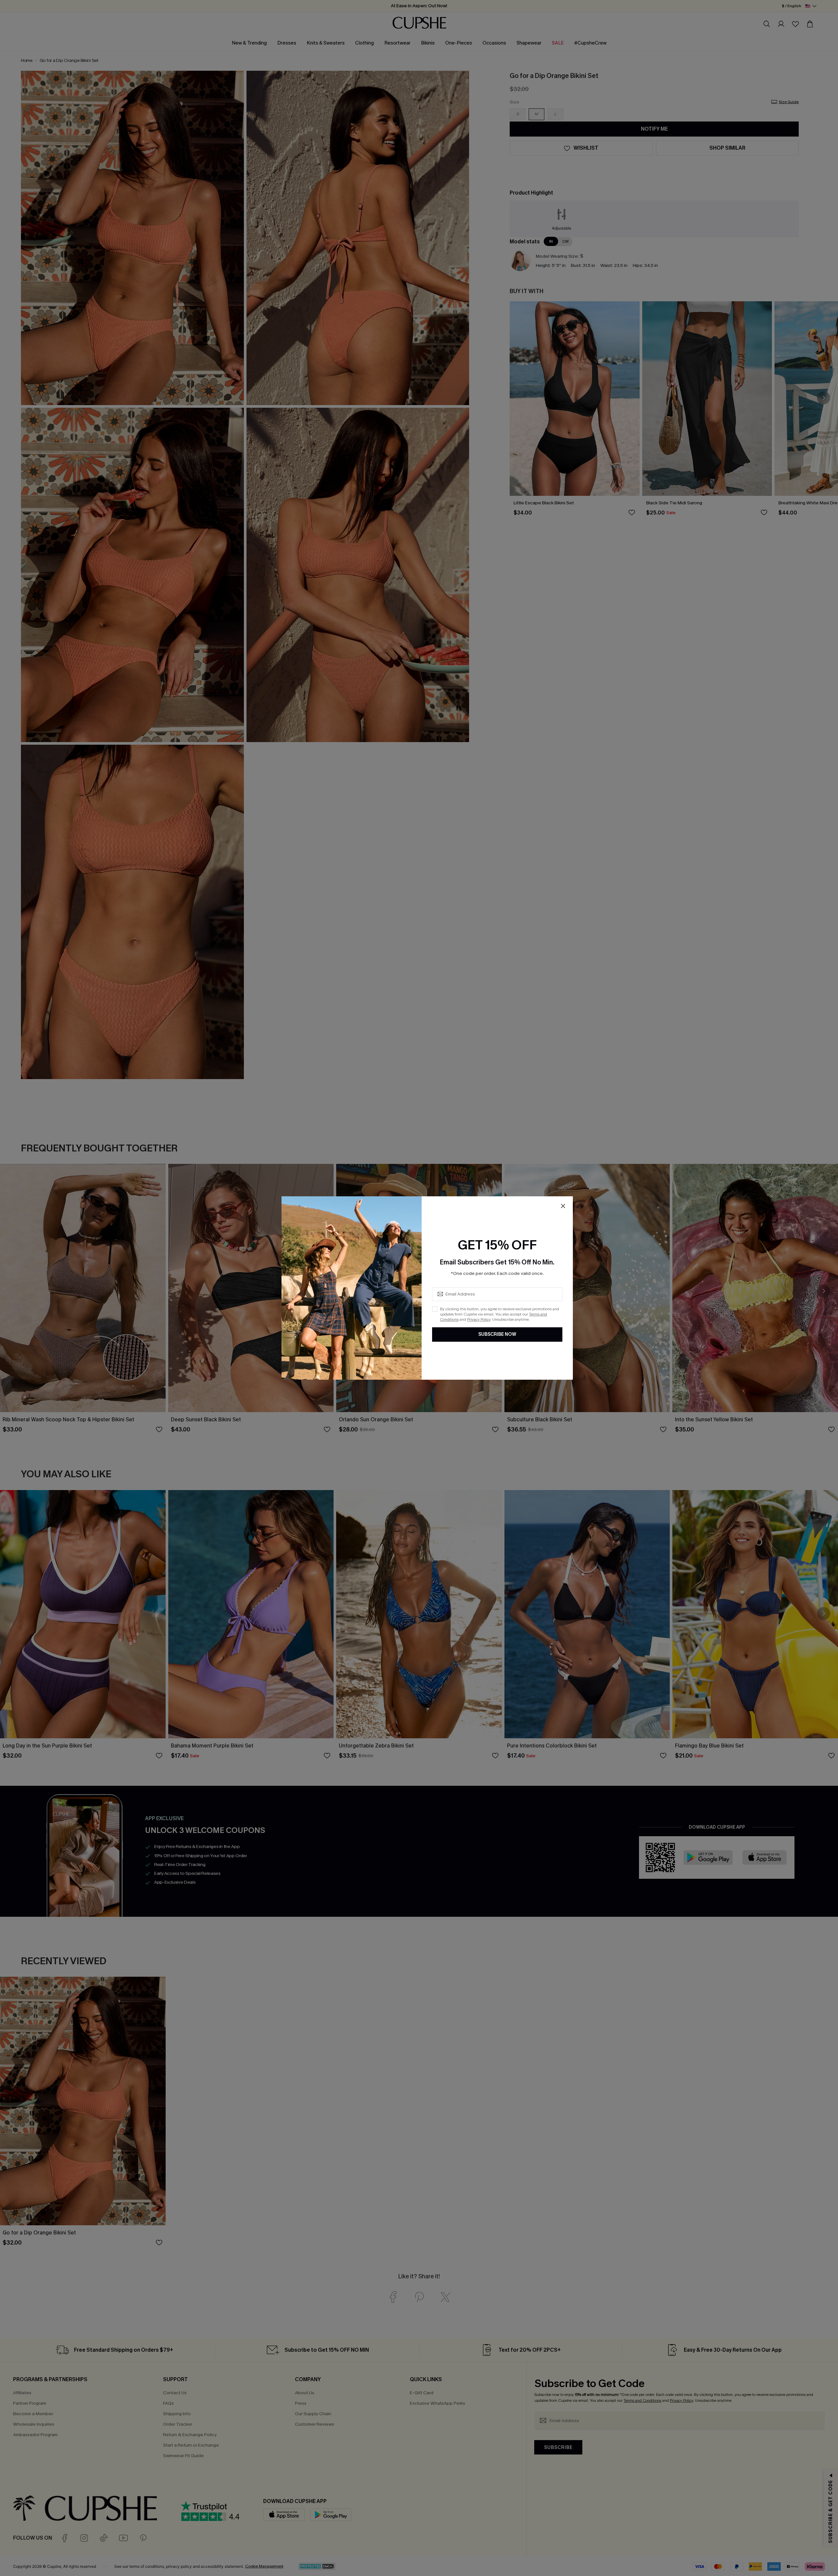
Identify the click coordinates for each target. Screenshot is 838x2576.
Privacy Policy (479, 1319)
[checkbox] (435, 1309)
